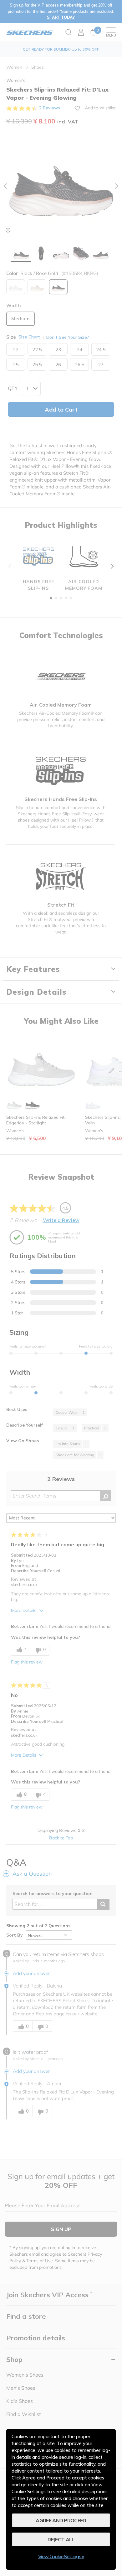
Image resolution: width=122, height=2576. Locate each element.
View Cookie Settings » (61, 2556)
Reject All (61, 2539)
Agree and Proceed (61, 2520)
